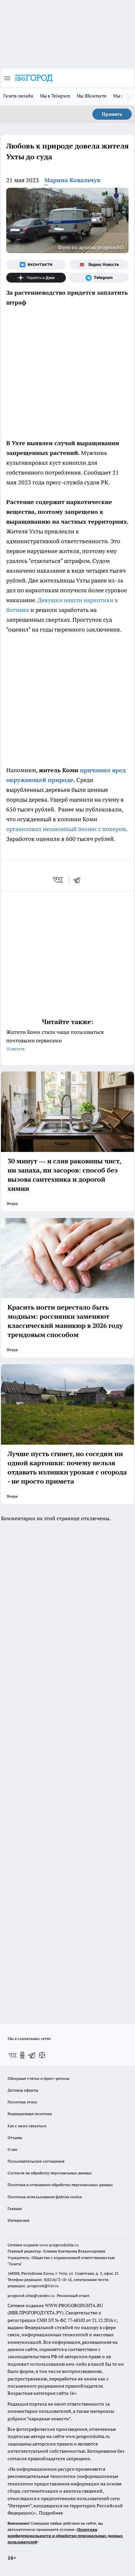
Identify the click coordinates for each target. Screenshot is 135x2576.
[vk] (58, 880)
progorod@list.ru (43, 2286)
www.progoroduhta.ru (59, 2245)
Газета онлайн (18, 96)
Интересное (19, 2220)
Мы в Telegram (55, 96)
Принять (112, 114)
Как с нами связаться (27, 2126)
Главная (15, 2209)
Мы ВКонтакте (92, 96)
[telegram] (79, 880)
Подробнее (51, 2513)
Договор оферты (23, 2090)
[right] (128, 96)
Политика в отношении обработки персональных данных (60, 2185)
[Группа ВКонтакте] (36, 265)
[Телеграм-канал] (99, 278)
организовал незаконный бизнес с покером (66, 829)
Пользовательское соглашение (36, 2161)
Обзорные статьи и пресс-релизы (39, 2078)
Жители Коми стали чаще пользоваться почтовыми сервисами (55, 1040)
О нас (13, 2149)
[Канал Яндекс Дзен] (36, 278)
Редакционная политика (30, 2114)
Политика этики (22, 2102)
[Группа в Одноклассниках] (22, 2055)
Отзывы (15, 2138)
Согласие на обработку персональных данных (50, 2173)
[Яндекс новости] (99, 265)
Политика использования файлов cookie (45, 2197)
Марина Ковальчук (72, 180)
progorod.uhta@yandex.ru (32, 2296)
